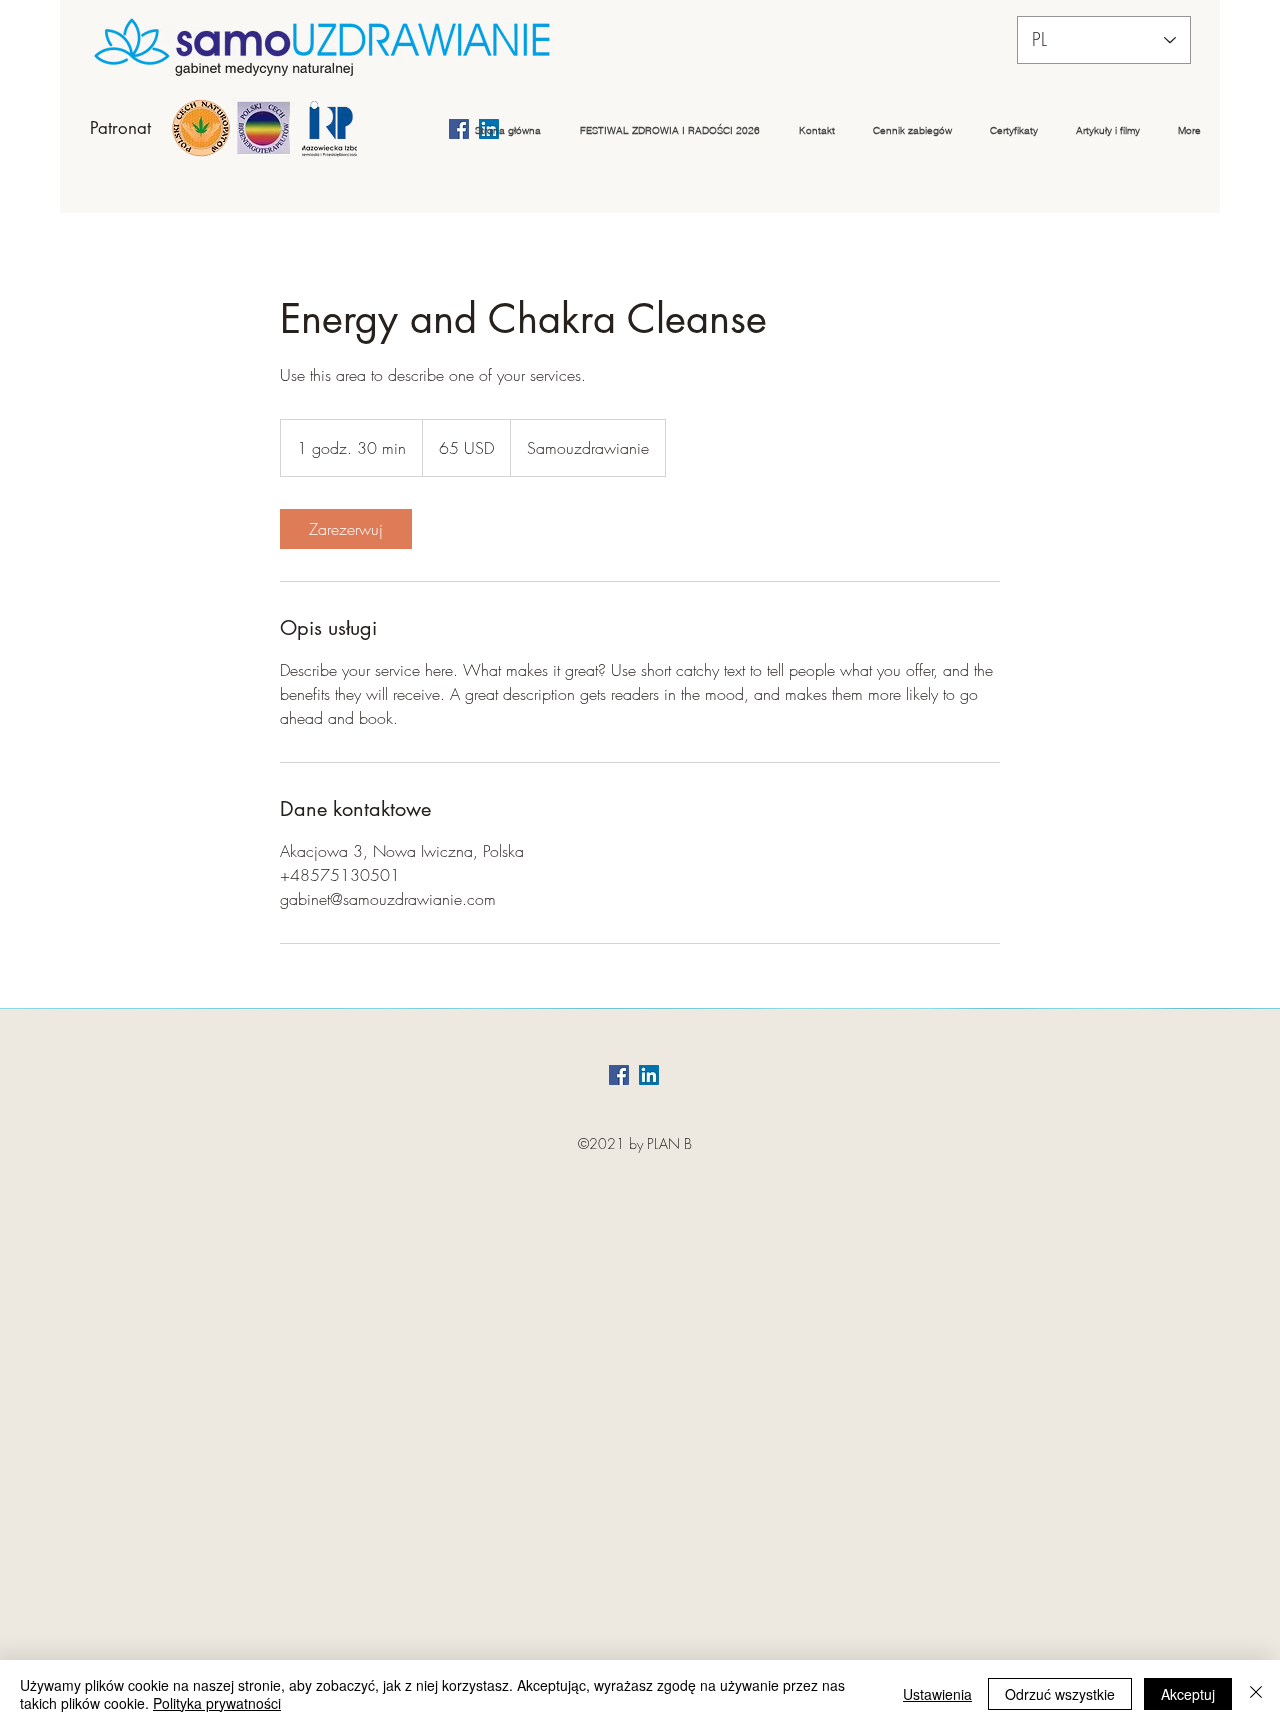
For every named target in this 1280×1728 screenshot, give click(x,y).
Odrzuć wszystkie (1060, 1694)
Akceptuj (1188, 1694)
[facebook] (619, 1075)
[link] (346, 529)
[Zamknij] (1256, 1694)
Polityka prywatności (217, 1703)
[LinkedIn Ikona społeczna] (649, 1075)
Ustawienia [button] (937, 1694)
